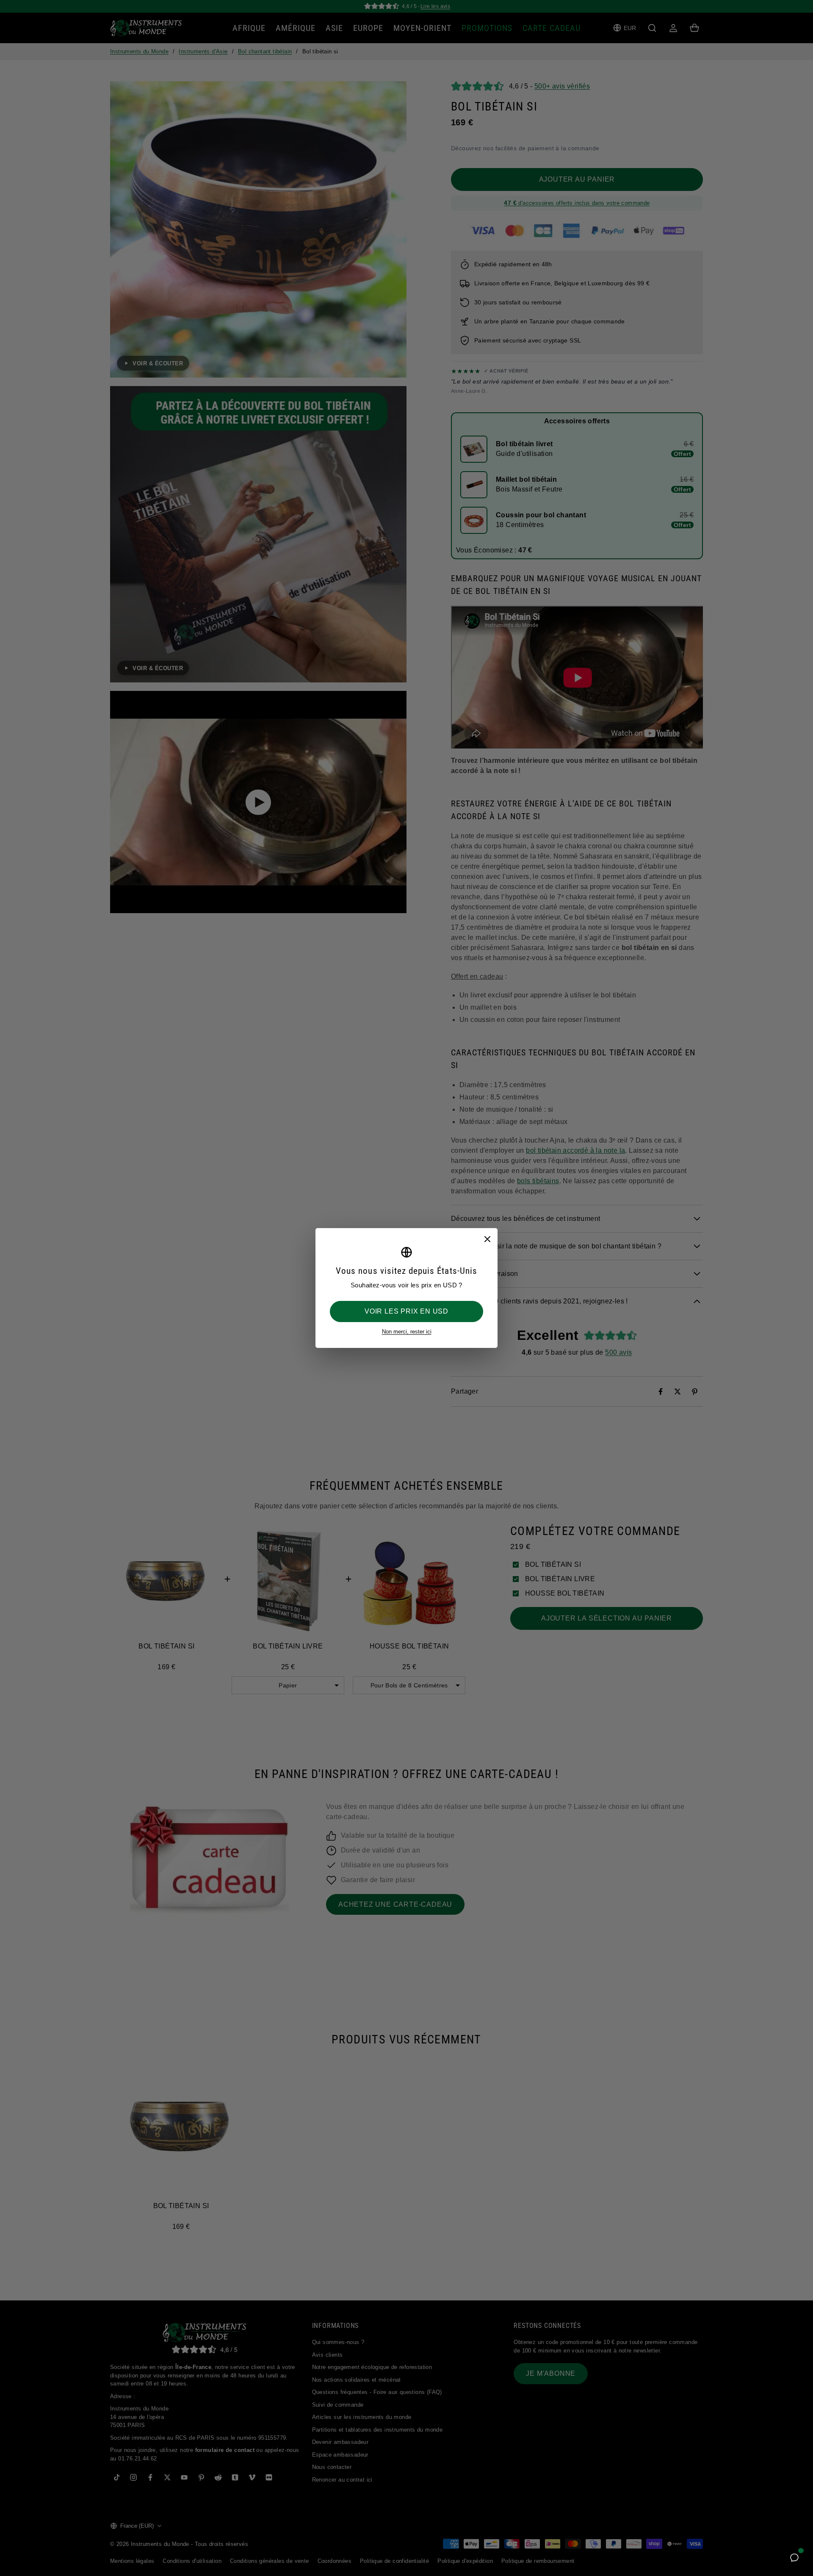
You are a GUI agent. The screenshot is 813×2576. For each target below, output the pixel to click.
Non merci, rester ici (407, 1332)
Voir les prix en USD (406, 1311)
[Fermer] (487, 1239)
